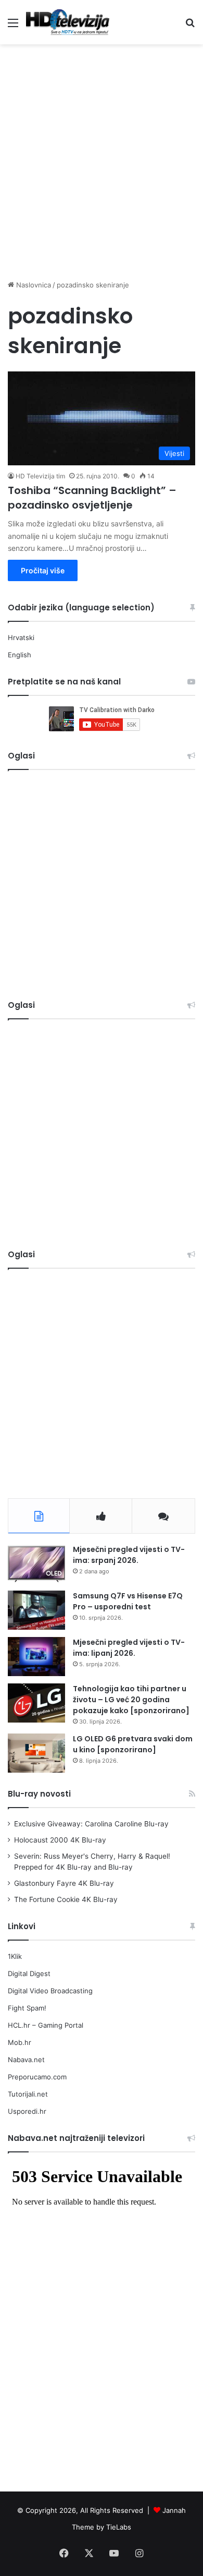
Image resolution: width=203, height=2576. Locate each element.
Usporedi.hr (27, 2111)
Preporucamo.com (37, 2077)
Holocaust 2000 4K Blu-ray (60, 1840)
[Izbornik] (13, 26)
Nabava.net (26, 2060)
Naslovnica (33, 285)
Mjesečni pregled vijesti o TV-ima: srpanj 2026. (129, 1555)
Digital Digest (29, 1973)
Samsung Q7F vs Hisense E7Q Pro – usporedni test (128, 1601)
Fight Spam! (27, 2008)
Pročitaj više (43, 570)
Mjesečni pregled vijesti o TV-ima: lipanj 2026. (129, 1648)
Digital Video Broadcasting (50, 1991)
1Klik (15, 1956)
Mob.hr (20, 2042)
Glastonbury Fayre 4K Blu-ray (64, 1883)
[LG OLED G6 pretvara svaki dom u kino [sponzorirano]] (36, 1753)
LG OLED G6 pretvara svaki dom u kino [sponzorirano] (133, 1744)
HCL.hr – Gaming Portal (46, 2025)
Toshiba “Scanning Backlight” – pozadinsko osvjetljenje (92, 498)
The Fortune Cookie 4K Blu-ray (66, 1899)
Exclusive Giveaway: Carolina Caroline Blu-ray (91, 1824)
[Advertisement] (102, 157)
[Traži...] (190, 26)
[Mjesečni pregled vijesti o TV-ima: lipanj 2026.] (36, 1657)
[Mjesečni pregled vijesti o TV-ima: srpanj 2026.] (36, 1564)
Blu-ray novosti (39, 1794)
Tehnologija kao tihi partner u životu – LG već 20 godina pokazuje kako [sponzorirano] (131, 1700)
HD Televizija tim (40, 476)
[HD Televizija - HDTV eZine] (68, 22)
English (20, 655)
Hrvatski (21, 637)
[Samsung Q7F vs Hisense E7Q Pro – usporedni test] (36, 1610)
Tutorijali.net (28, 2094)
